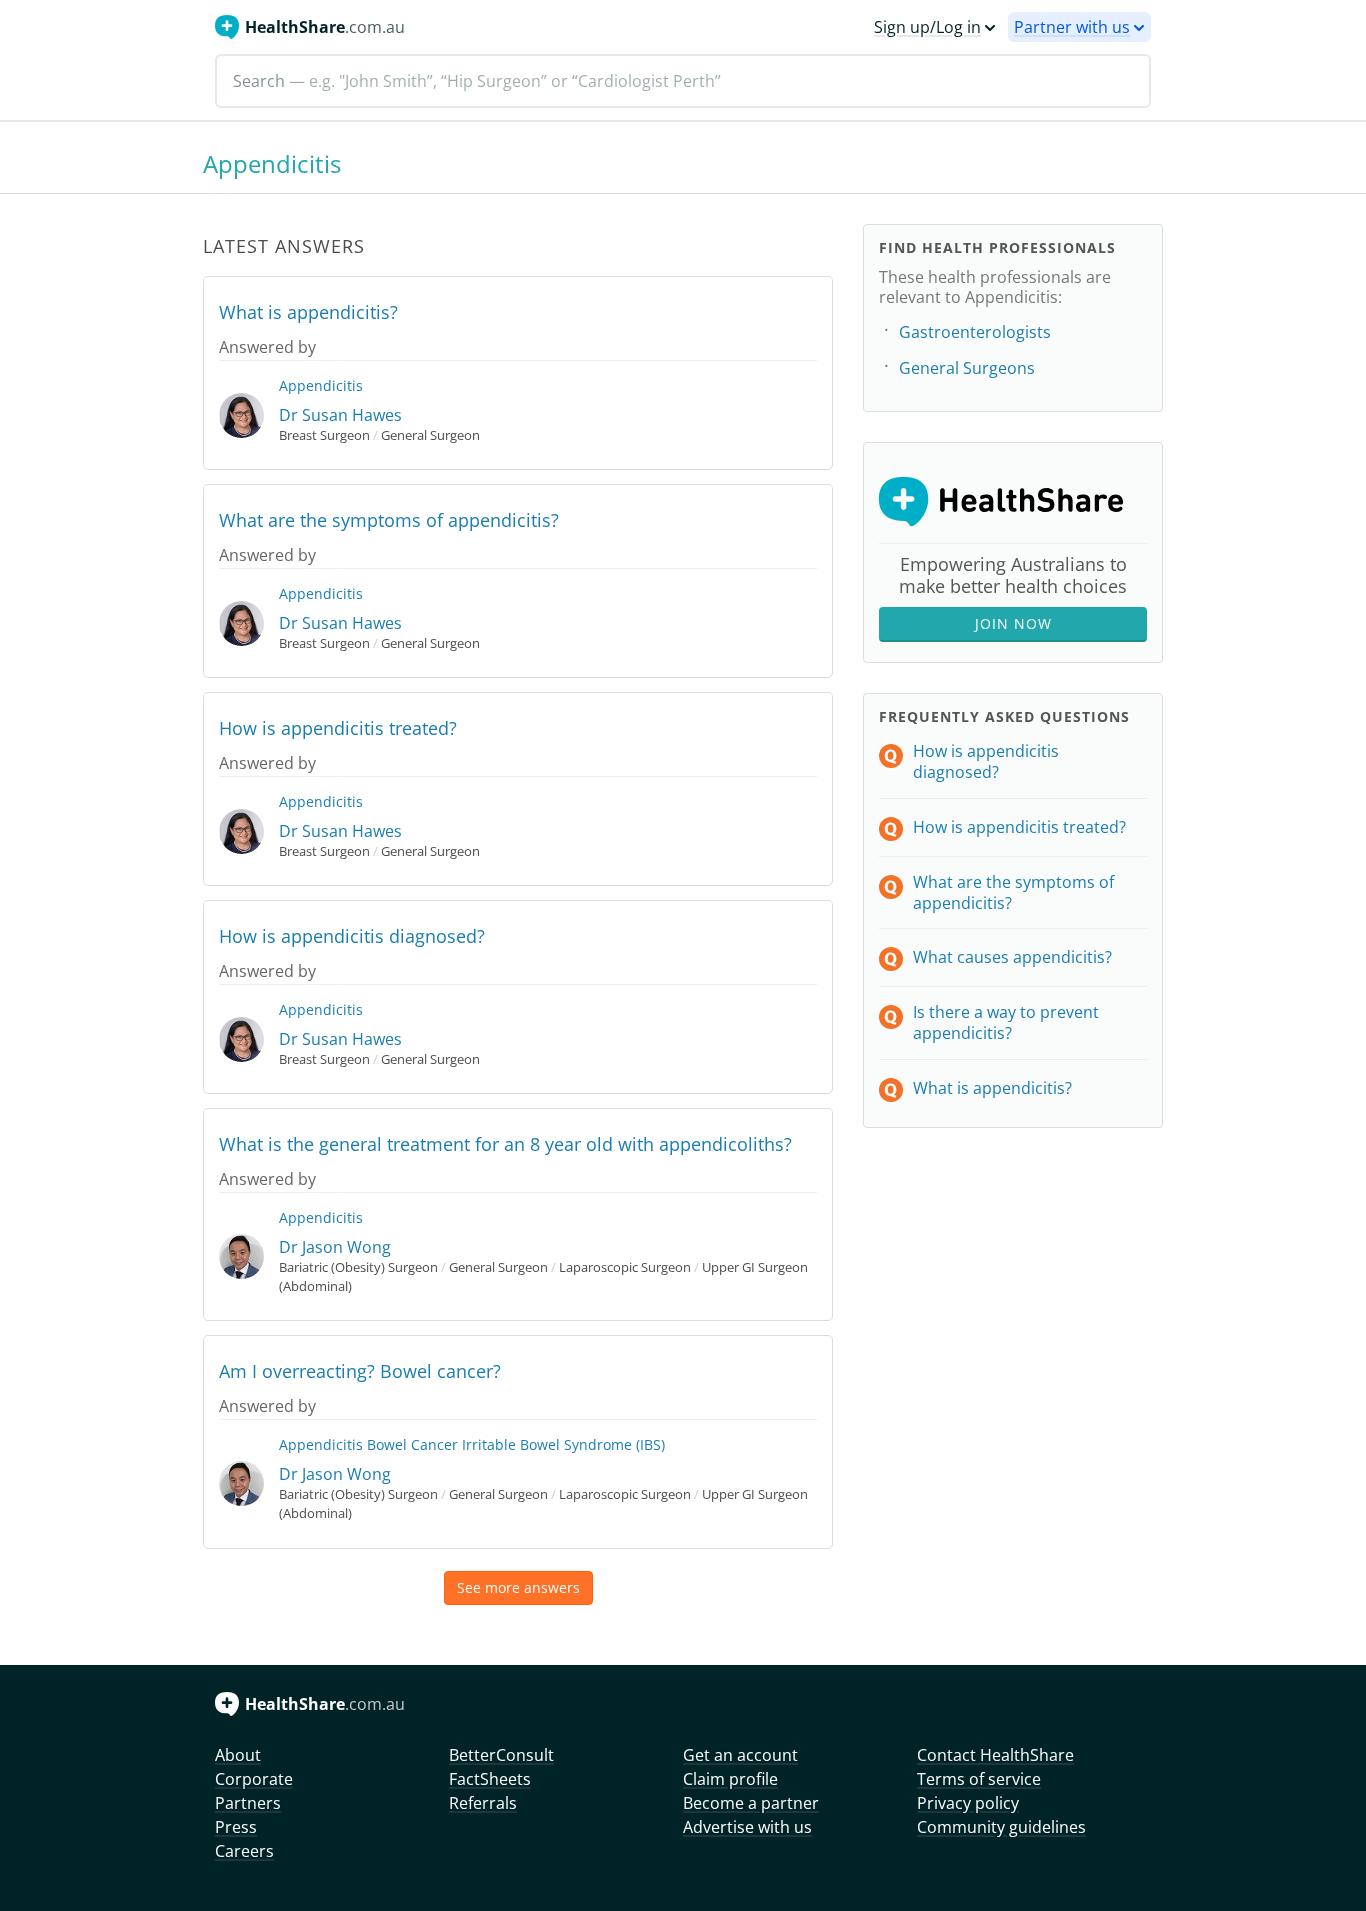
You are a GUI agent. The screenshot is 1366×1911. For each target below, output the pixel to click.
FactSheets (490, 1779)
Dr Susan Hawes (340, 415)
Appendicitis (321, 385)
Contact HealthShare (995, 1755)
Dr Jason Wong (335, 1247)
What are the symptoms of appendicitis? (389, 520)
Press (236, 1827)
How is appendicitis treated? (338, 728)
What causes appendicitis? (1012, 957)
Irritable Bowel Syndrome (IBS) (563, 1444)
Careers (244, 1851)
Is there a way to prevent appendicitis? (1006, 1022)
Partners (248, 1803)
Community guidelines (1001, 1827)
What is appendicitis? (308, 312)
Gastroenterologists (975, 332)
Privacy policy (968, 1803)
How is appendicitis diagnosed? (352, 936)
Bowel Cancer (412, 1444)
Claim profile (730, 1779)
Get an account (740, 1755)
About (238, 1755)
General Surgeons (967, 368)
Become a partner (751, 1803)
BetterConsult (501, 1755)
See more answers (518, 1587)
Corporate (254, 1779)
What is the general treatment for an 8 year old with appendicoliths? (505, 1144)
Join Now (1013, 623)
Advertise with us (747, 1827)
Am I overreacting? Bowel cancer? (360, 1371)
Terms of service (979, 1779)
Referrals (483, 1803)
